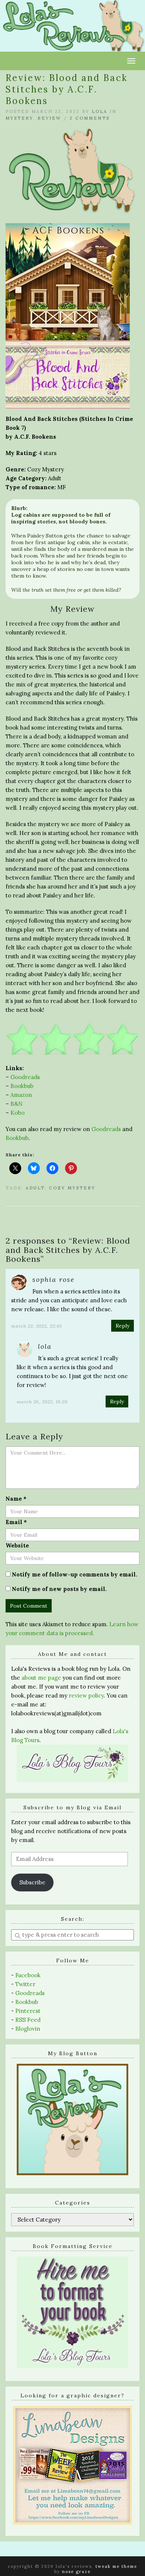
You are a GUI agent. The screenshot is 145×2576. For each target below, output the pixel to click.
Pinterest (28, 2011)
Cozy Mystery (72, 1188)
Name (16, 1499)
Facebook (28, 1975)
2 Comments (90, 118)
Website (17, 1545)
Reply (123, 1326)
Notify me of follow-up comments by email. (75, 1574)
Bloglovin (28, 2029)
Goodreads (25, 1077)
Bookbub (22, 1086)
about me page (41, 1678)
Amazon (21, 1095)
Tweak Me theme (116, 2566)
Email (16, 1522)
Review (49, 118)
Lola (100, 111)
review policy (86, 1695)
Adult (35, 1188)
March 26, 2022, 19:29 (42, 1402)
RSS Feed (28, 2020)
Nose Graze (76, 2572)
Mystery (19, 118)
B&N (17, 1104)
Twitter (25, 1984)
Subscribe (32, 1882)
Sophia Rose (54, 1279)
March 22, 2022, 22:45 (36, 1326)
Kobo (17, 1113)
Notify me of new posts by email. (59, 1589)
